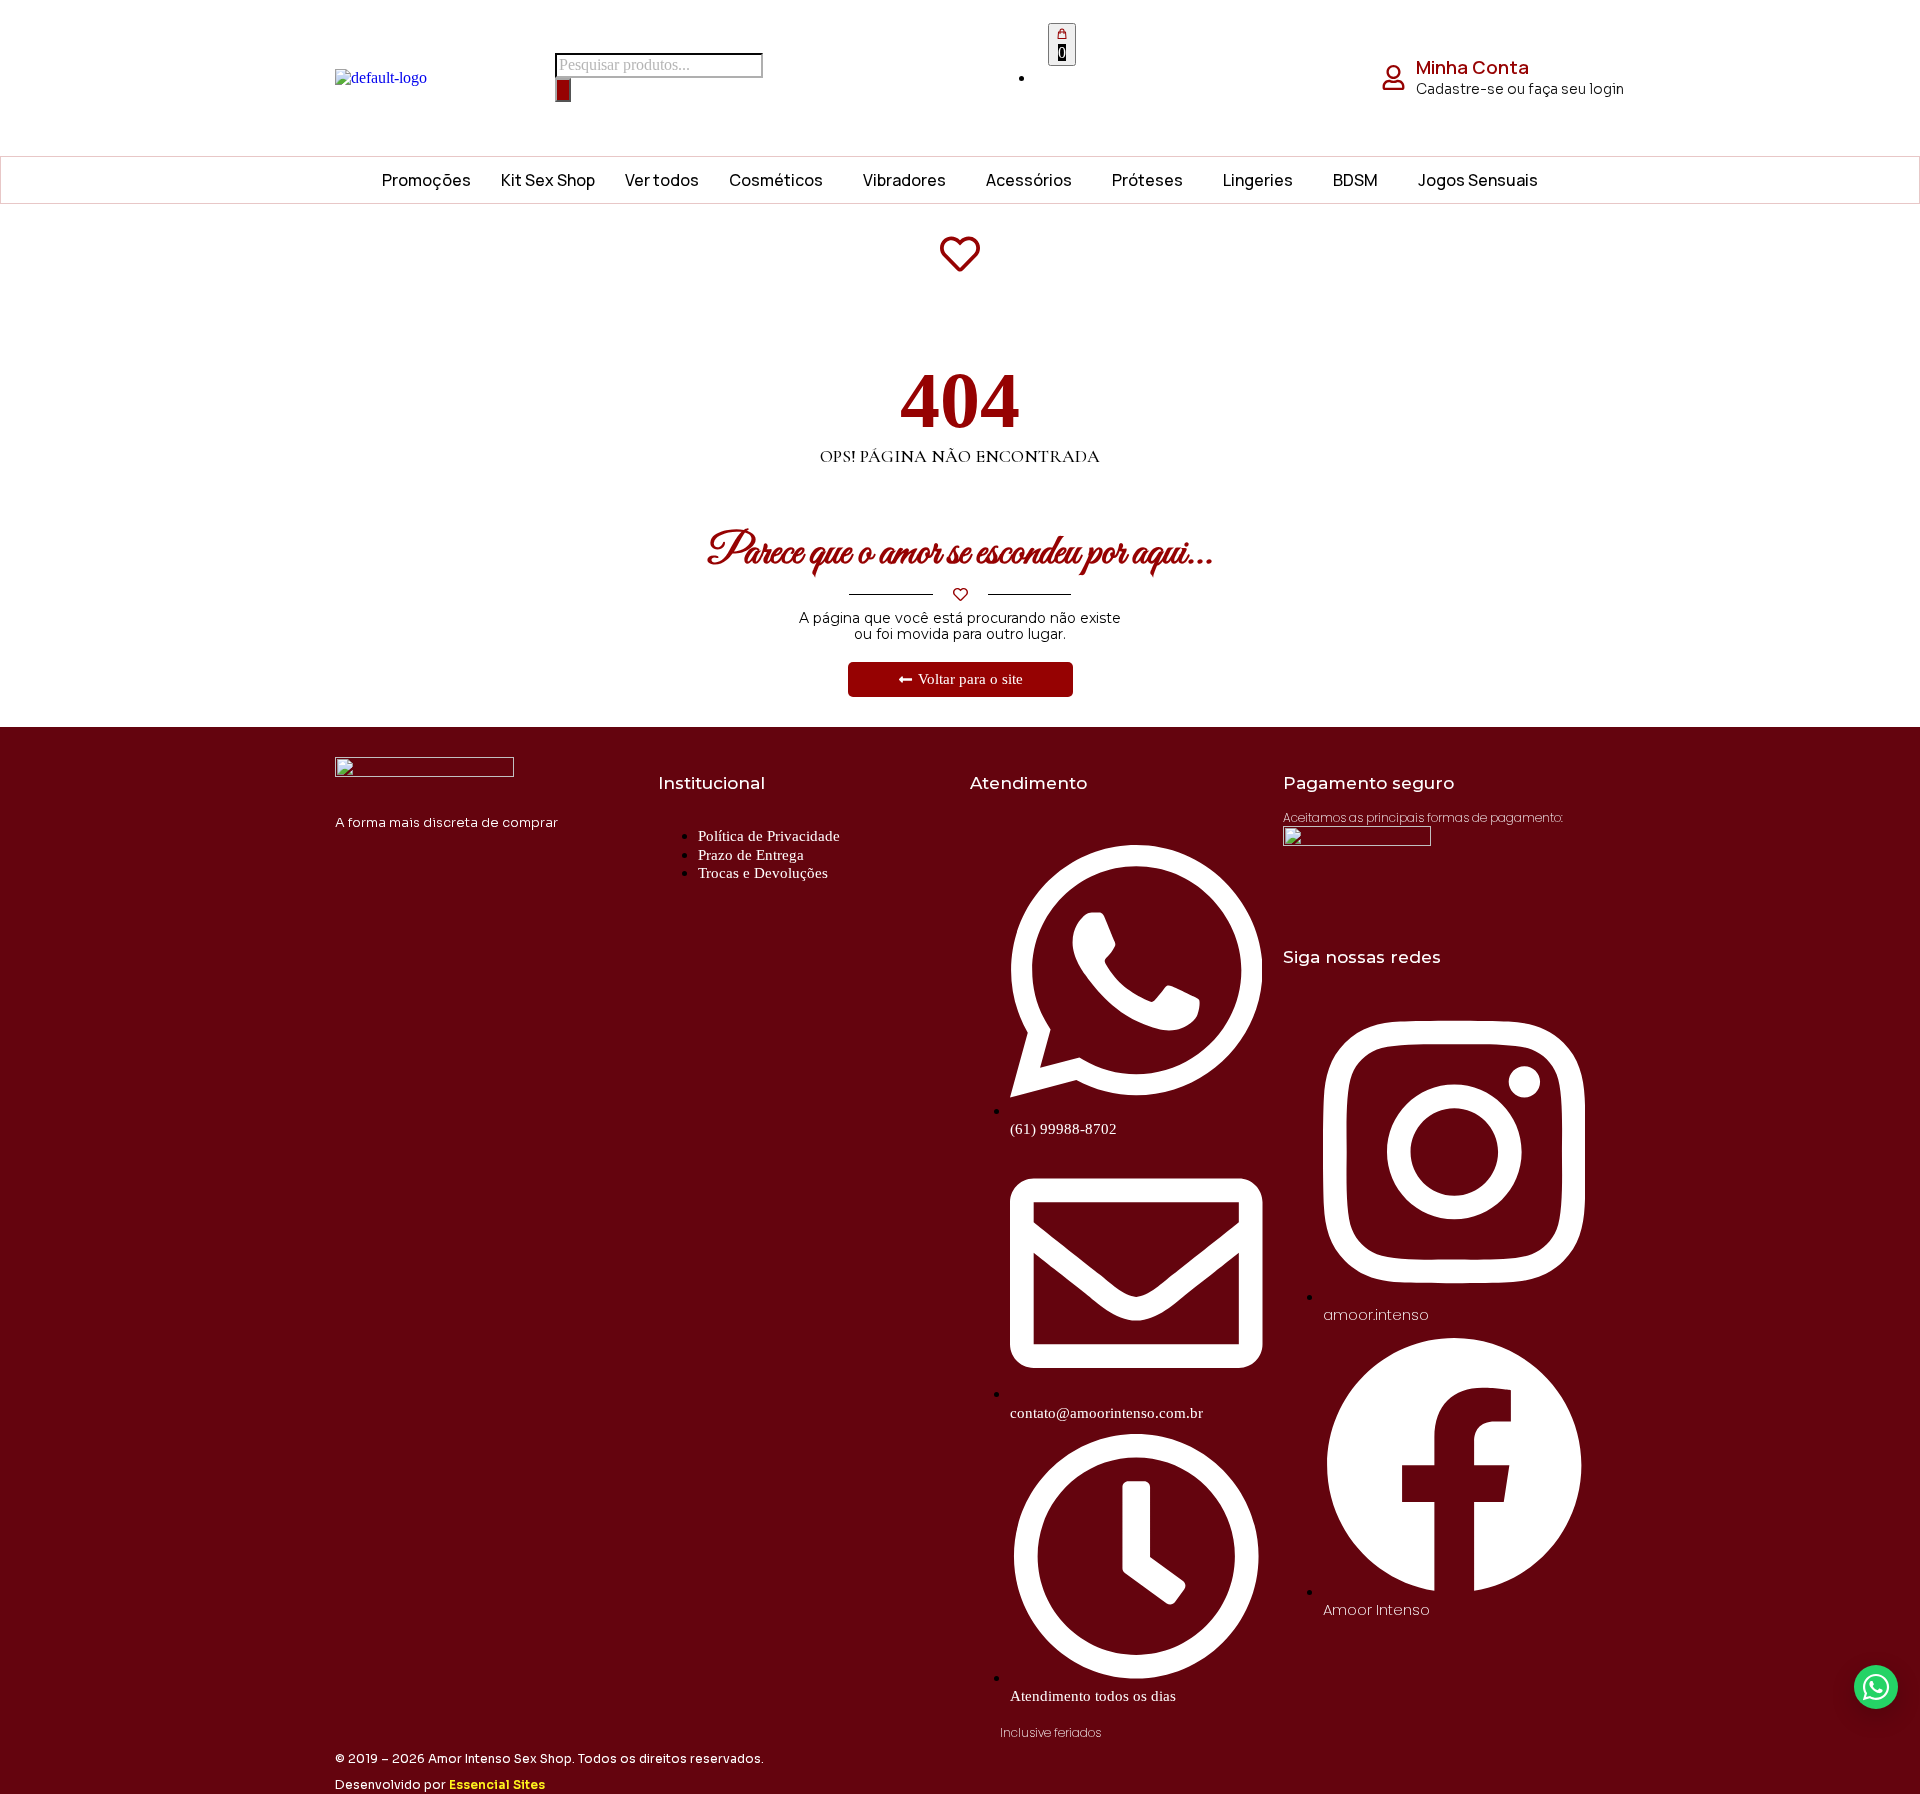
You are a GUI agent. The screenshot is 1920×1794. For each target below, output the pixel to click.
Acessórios (1029, 180)
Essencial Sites (497, 1784)
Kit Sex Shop (548, 180)
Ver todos (662, 180)
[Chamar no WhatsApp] (1876, 1687)
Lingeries (1258, 180)
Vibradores (904, 180)
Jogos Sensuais (1478, 180)
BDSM (1355, 180)
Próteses (1147, 180)
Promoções (426, 180)
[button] (781, 180)
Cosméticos (776, 180)
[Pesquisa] (563, 90)
